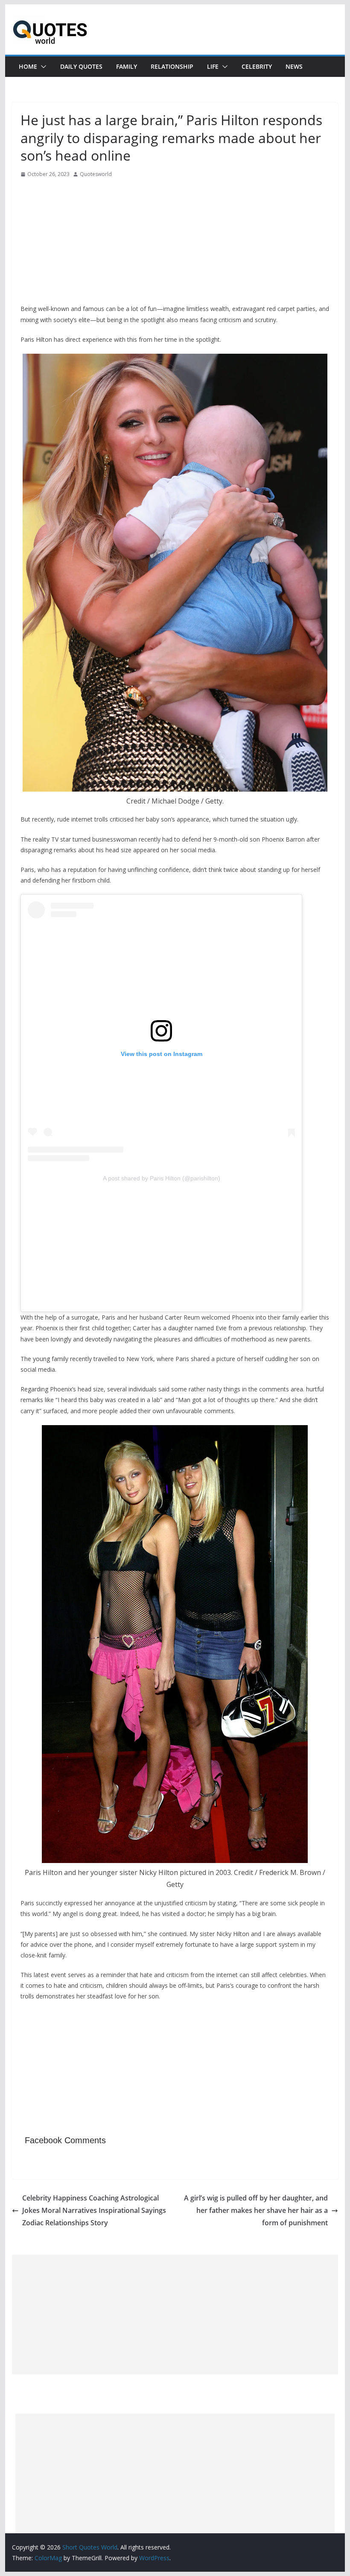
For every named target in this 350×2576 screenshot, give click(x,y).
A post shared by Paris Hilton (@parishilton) (162, 1178)
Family (127, 66)
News (294, 66)
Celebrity (257, 66)
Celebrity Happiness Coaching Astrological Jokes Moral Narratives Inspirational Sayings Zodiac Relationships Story (94, 2210)
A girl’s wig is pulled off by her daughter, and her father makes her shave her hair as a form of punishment (256, 2210)
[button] (42, 67)
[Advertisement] (175, 244)
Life (213, 66)
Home (28, 66)
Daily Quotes (81, 66)
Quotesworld (96, 174)
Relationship (172, 66)
